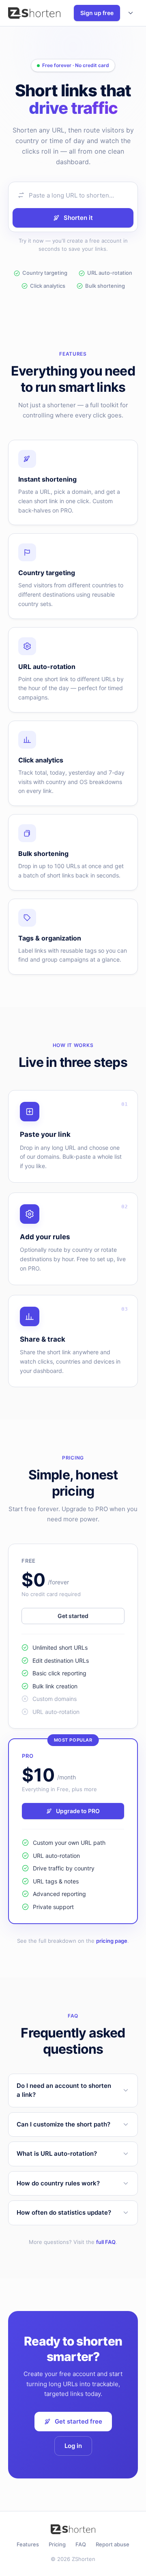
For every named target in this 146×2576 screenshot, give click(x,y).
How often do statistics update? (64, 2212)
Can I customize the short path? (63, 2124)
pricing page (112, 1941)
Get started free (78, 2421)
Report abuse (113, 2544)
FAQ (81, 2544)
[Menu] (131, 13)
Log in (73, 2446)
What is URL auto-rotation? (57, 2154)
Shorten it (78, 218)
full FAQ (106, 2242)
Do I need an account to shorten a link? (64, 2090)
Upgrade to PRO (78, 1811)
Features (28, 2544)
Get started (73, 1616)
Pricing (57, 2544)
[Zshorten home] (34, 13)
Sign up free (97, 13)
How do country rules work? (58, 2183)
